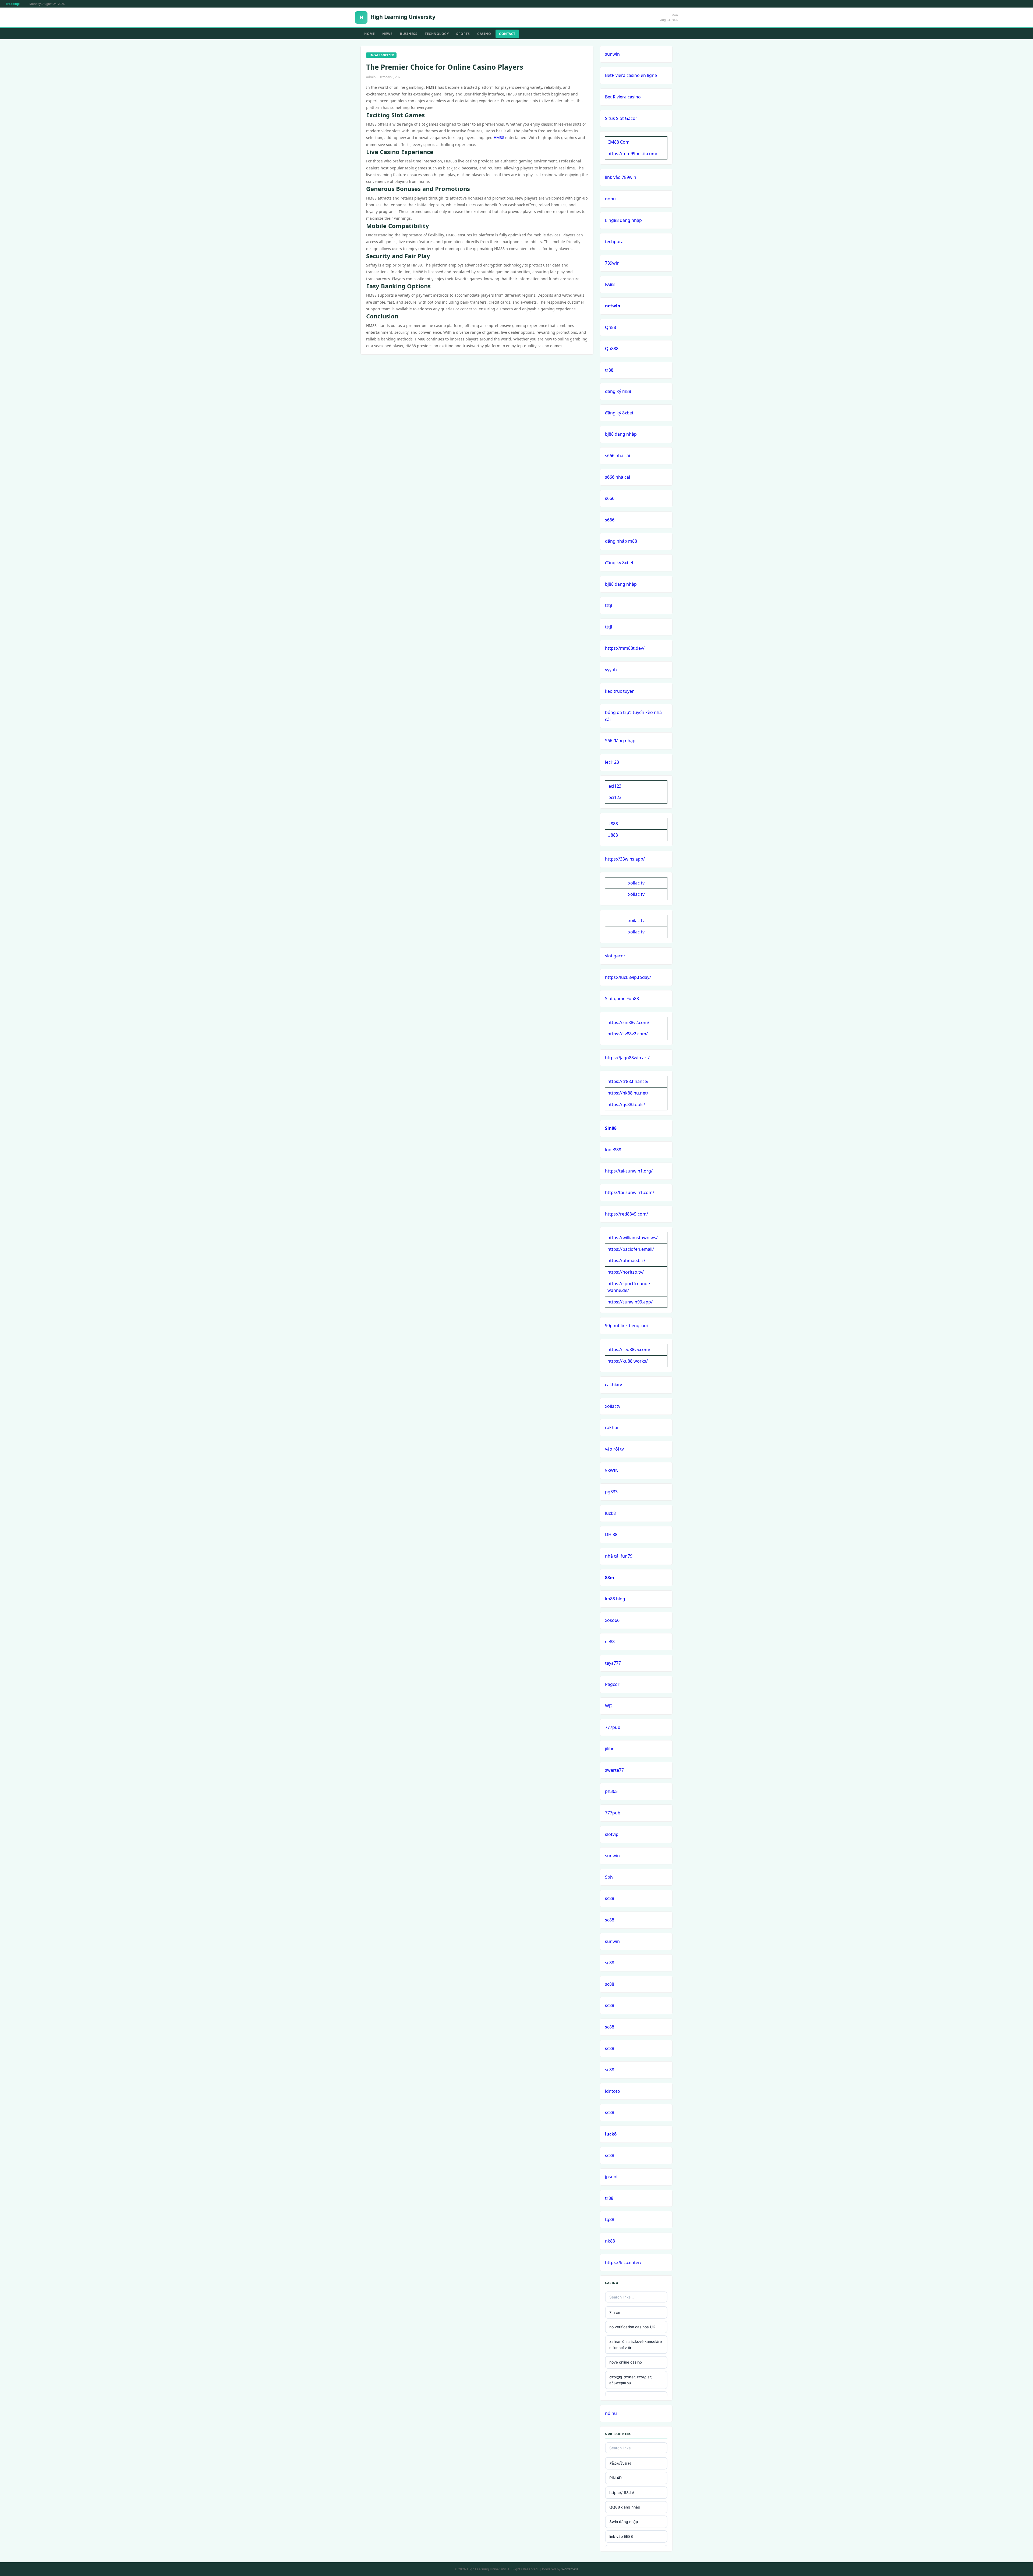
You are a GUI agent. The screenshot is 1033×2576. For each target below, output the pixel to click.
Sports (463, 34)
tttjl (609, 605)
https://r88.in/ (622, 2492)
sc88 (610, 1898)
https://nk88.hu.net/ (628, 1093)
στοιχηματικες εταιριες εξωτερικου (631, 2380)
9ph (609, 1877)
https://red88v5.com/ (627, 1214)
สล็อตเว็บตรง (620, 2463)
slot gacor (615, 956)
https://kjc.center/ (623, 2262)
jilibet (611, 1749)
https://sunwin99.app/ (630, 1302)
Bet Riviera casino (623, 97)
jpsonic (612, 2177)
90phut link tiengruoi (626, 1326)
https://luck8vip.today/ (628, 977)
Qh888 (612, 349)
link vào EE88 (621, 2536)
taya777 (613, 1663)
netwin (613, 306)
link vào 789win (621, 177)
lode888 (613, 1150)
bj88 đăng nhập (621, 434)
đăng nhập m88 (621, 541)
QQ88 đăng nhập (625, 2507)
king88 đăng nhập (623, 220)
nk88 (610, 2241)
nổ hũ (611, 2413)
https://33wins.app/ (625, 859)
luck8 (610, 1513)
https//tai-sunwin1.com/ (630, 1192)
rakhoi (612, 1427)
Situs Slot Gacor (621, 118)
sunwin (612, 54)
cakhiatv (613, 1385)
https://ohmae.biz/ (626, 1260)
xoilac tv (636, 883)
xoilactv (613, 1406)
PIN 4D (615, 2478)
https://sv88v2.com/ (628, 1034)
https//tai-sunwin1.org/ (629, 1171)
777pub (613, 1727)
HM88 (499, 138)
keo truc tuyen (620, 691)
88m (610, 1577)
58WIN (612, 1470)
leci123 (612, 762)
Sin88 (611, 1128)
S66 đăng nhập (620, 741)
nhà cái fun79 (619, 1556)
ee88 (610, 1641)
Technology (437, 34)
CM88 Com (618, 142)
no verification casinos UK (632, 2327)
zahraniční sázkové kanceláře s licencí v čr (636, 2344)
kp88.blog (615, 1599)
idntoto (613, 2091)
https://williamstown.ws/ (633, 1238)
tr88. (610, 370)
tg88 (610, 2219)
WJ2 (609, 1706)
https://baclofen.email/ (631, 1249)
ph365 (611, 1791)
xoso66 (612, 1620)
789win (612, 263)
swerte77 (614, 1770)
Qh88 (611, 327)
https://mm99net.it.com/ (632, 154)
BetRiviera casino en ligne (631, 75)
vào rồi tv (614, 1449)
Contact (507, 34)
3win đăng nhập (624, 2522)
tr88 (609, 2198)
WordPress (570, 2569)
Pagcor (612, 1684)
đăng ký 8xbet (619, 413)
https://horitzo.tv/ (626, 1272)
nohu (610, 199)
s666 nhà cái (618, 456)
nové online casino (626, 2362)
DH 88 (611, 1534)
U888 (613, 824)
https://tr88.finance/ (628, 1081)
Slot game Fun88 (622, 999)
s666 (610, 498)
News (387, 34)
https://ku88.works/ (628, 1361)
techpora (614, 241)
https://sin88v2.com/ (628, 1022)
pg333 (611, 1492)
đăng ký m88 (618, 391)
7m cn (615, 2312)
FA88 (610, 284)
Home (369, 34)
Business (409, 34)
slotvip (612, 1834)
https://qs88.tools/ (626, 1104)
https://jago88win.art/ (627, 1058)
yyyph (611, 670)
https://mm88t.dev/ (625, 648)
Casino (484, 34)
